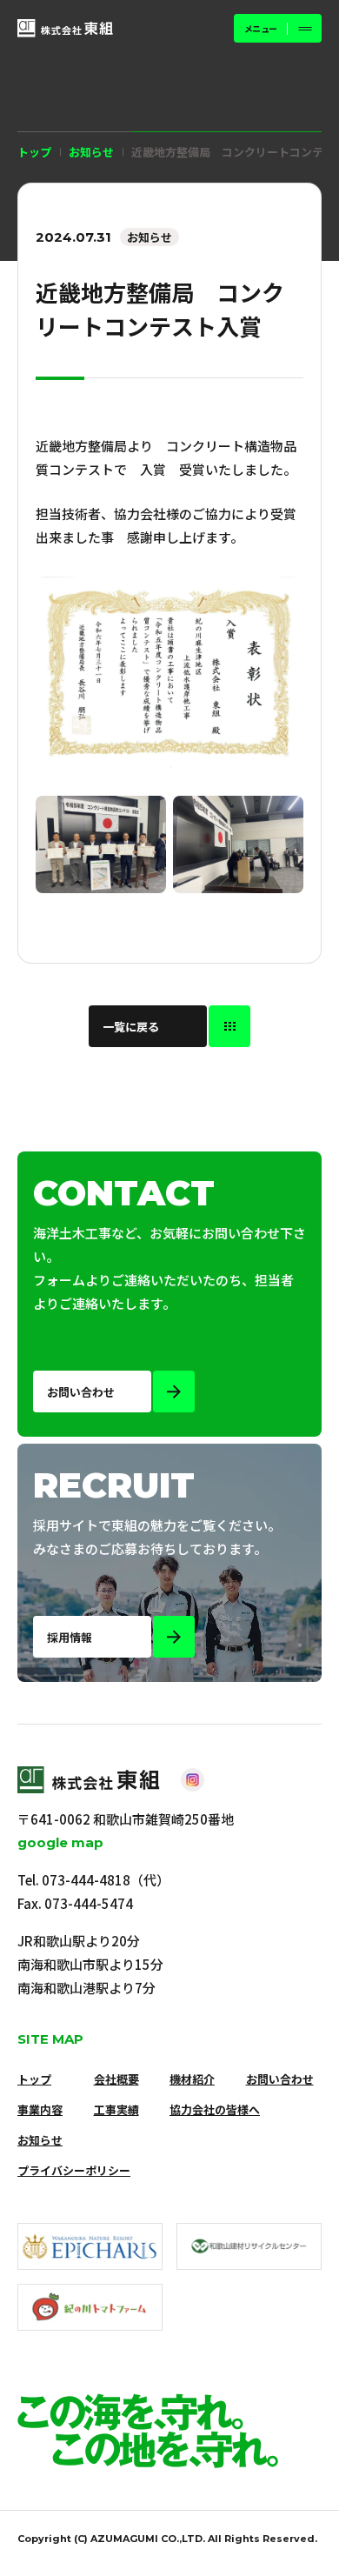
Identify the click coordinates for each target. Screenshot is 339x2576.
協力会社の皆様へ (215, 2109)
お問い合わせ (280, 2079)
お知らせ (40, 2140)
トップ (34, 152)
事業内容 (40, 2109)
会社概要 (116, 2079)
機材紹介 (192, 2079)
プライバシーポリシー (74, 2170)
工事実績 (116, 2109)
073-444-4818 (86, 1880)
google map (60, 1842)
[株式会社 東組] (65, 28)
